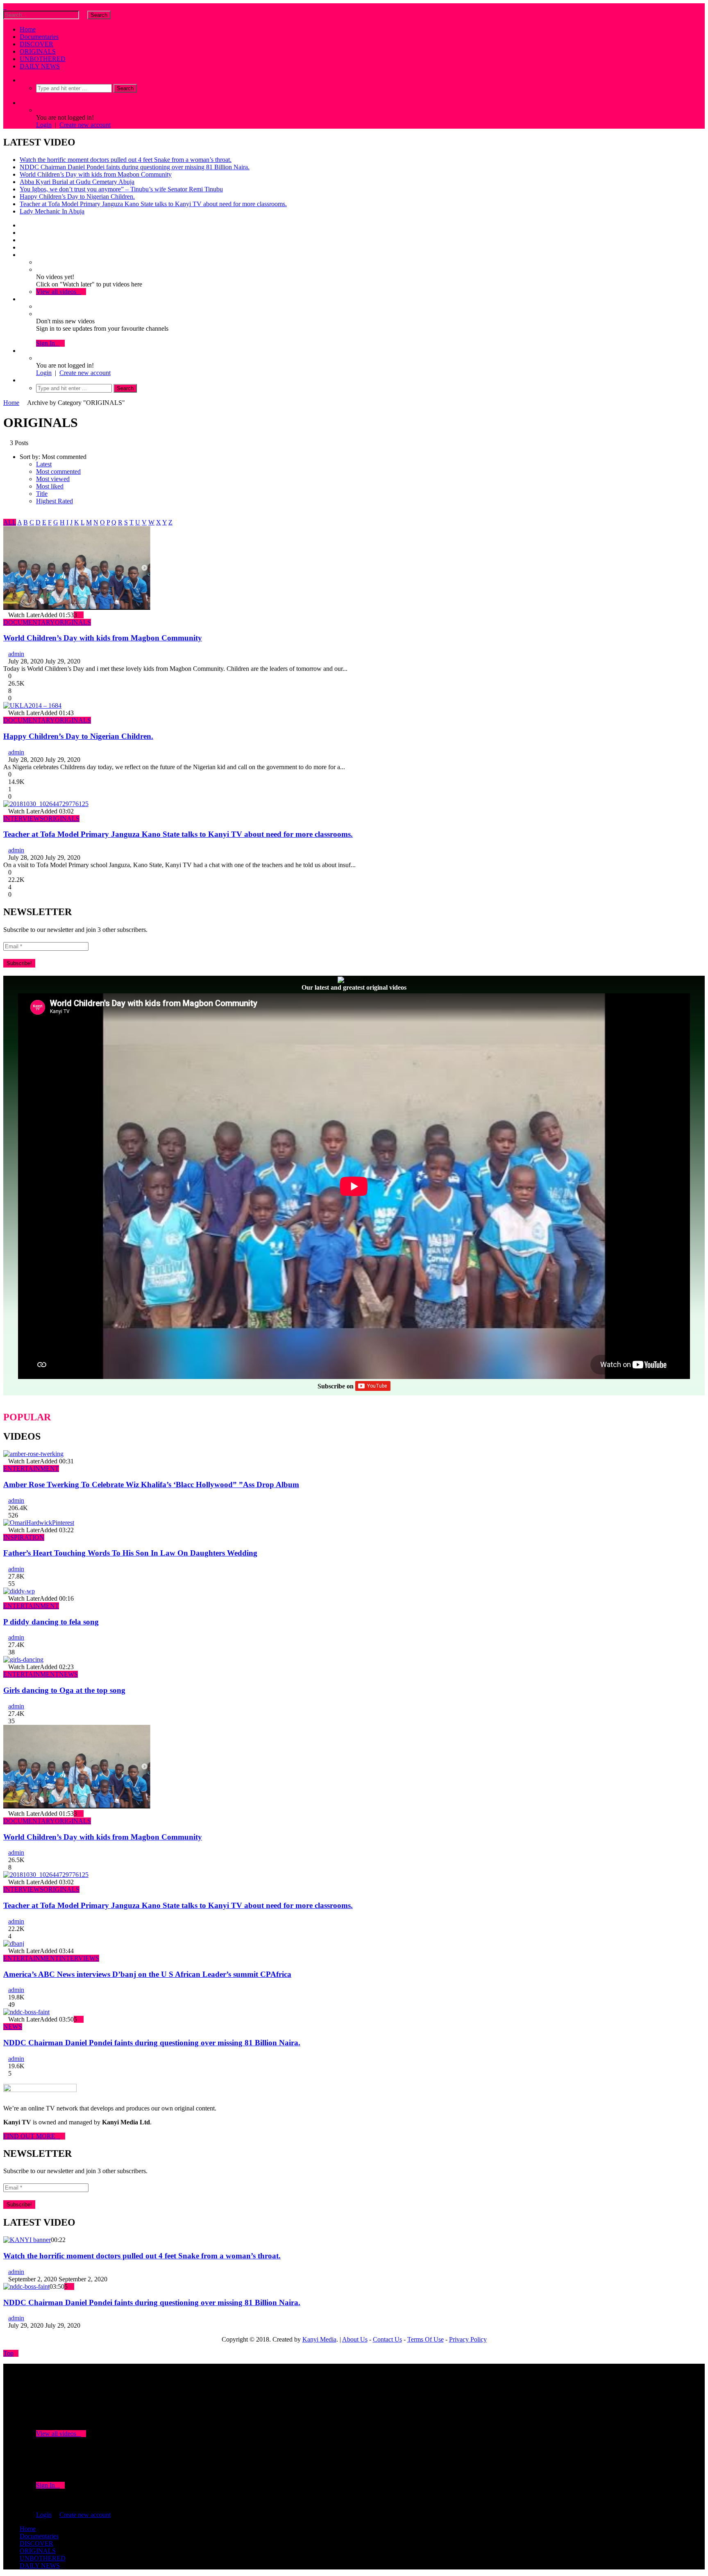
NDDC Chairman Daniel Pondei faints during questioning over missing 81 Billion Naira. (135, 167)
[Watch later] (22, 255)
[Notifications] (22, 299)
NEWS (68, 1674)
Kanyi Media (319, 2339)
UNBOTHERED (43, 59)
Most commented (58, 471)
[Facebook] (22, 225)
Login (44, 125)
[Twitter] (22, 233)
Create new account (85, 125)
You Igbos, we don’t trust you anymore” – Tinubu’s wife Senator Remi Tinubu (121, 189)
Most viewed (53, 479)
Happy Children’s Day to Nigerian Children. (77, 196)
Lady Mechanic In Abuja (52, 211)
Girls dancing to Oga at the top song (64, 1690)
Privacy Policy (468, 2339)
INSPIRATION (24, 1537)
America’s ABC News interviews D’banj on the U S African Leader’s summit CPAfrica (147, 1974)
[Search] (22, 80)
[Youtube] (22, 240)
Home (28, 29)
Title (42, 494)
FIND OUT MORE (32, 2136)
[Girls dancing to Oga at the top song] (23, 1659)
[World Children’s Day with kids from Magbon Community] (77, 608)
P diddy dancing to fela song (51, 1622)
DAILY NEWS (40, 66)
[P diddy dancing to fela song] (19, 1591)
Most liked (50, 486)
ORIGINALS (38, 51)
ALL (10, 522)
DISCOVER (36, 44)
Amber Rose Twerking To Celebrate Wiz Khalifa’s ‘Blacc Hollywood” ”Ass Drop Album (151, 1484)
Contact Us (387, 2339)
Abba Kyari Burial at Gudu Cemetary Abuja (77, 182)
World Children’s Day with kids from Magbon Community (96, 174)
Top (8, 2353)
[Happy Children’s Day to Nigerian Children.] (32, 705)
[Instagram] (22, 247)
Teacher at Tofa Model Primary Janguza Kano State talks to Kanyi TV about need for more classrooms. (153, 204)
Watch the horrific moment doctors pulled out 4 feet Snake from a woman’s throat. (126, 160)
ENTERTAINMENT (31, 1469)
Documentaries (39, 37)
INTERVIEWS (23, 819)
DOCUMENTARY (29, 622)
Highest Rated (54, 501)
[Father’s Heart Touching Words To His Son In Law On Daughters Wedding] (39, 1523)
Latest (44, 464)
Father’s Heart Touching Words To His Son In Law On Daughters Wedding (130, 1553)
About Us (355, 2339)
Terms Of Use (425, 2339)
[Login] (22, 351)
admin (16, 654)
